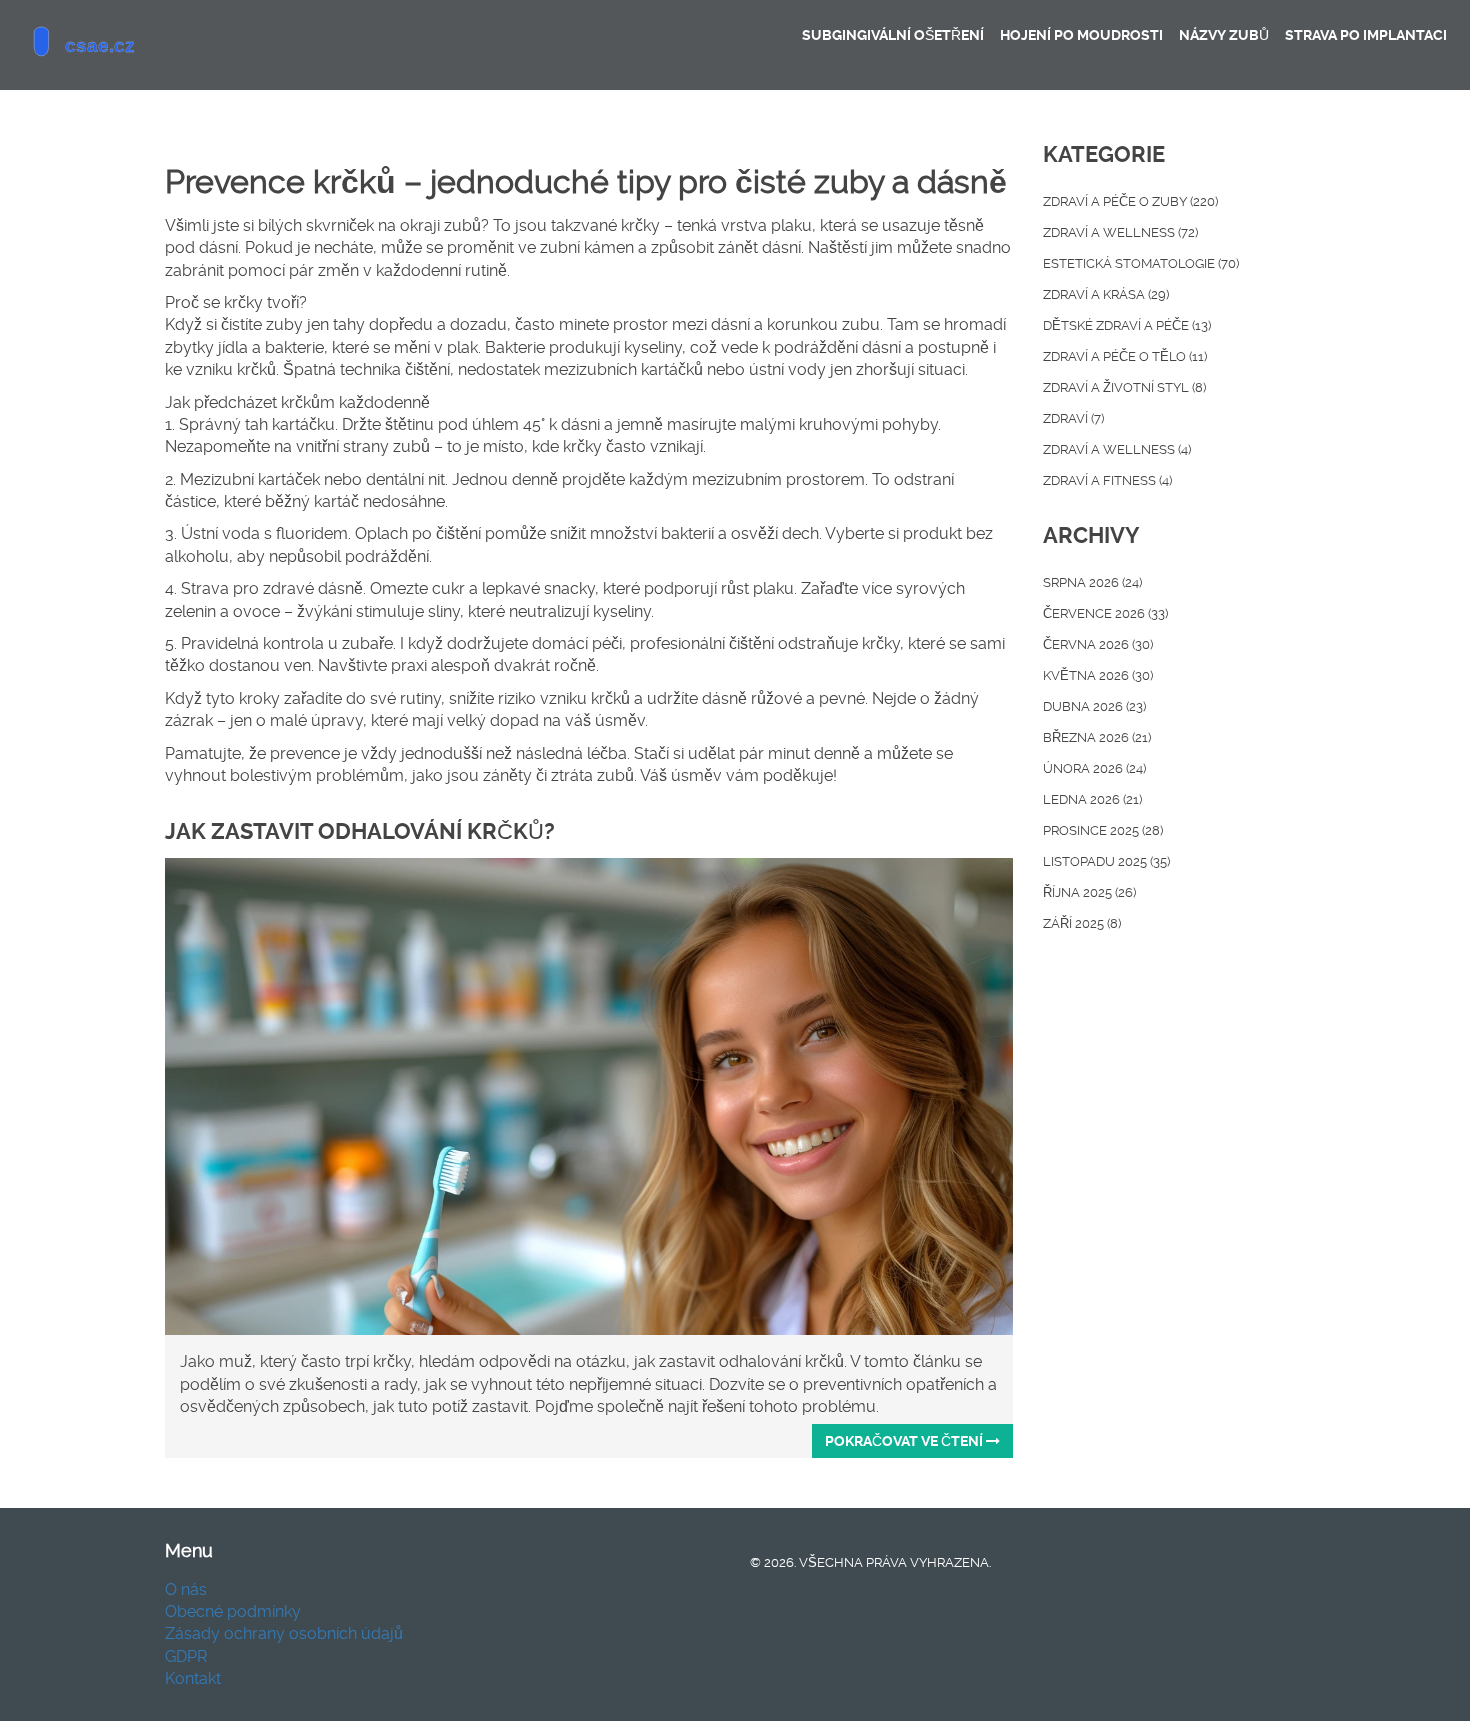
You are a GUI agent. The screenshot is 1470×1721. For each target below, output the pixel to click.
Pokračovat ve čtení (905, 1441)
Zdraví (1073, 418)
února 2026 (1094, 768)
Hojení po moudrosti (1081, 35)
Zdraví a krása (1106, 294)
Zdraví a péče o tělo (1125, 356)
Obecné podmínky (233, 1611)
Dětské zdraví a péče (1127, 325)
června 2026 (1098, 644)
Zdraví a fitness (1107, 480)
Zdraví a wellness (1120, 232)
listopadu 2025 (1106, 861)
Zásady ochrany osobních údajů (284, 1633)
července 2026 (1105, 613)
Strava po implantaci (1366, 35)
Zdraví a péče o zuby (1130, 201)
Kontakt (193, 1678)
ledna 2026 (1092, 799)
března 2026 (1097, 737)
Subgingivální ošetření (893, 35)
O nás (186, 1589)
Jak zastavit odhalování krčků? (360, 831)
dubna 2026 (1094, 706)
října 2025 (1089, 892)
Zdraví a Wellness (1117, 449)
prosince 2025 (1103, 830)
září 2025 (1082, 923)
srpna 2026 (1092, 582)
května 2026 (1098, 675)
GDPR (186, 1656)
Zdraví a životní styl (1124, 387)
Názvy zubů (1224, 35)
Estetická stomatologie (1141, 263)
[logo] (165, 45)
